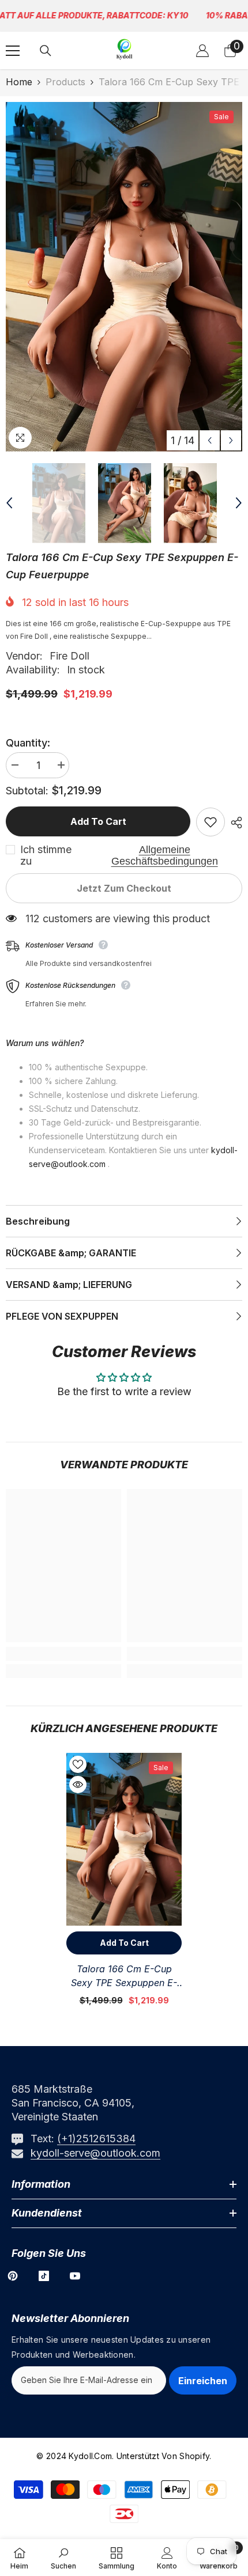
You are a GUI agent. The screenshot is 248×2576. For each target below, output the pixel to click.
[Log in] (202, 51)
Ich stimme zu (46, 855)
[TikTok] (44, 2276)
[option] (124, 277)
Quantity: (28, 743)
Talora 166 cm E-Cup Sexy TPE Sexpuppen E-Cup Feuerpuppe (124, 1976)
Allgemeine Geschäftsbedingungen (165, 855)
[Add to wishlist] (211, 822)
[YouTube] (75, 2276)
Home (19, 82)
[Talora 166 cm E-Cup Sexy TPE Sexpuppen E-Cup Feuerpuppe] (124, 1839)
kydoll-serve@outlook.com (95, 2153)
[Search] (46, 51)
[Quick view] (78, 1785)
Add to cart (98, 821)
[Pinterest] (13, 2276)
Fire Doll (69, 656)
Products (65, 82)
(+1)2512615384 (96, 2139)
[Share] (234, 823)
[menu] (13, 51)
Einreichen (203, 2381)
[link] (63, 1654)
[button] (210, 440)
